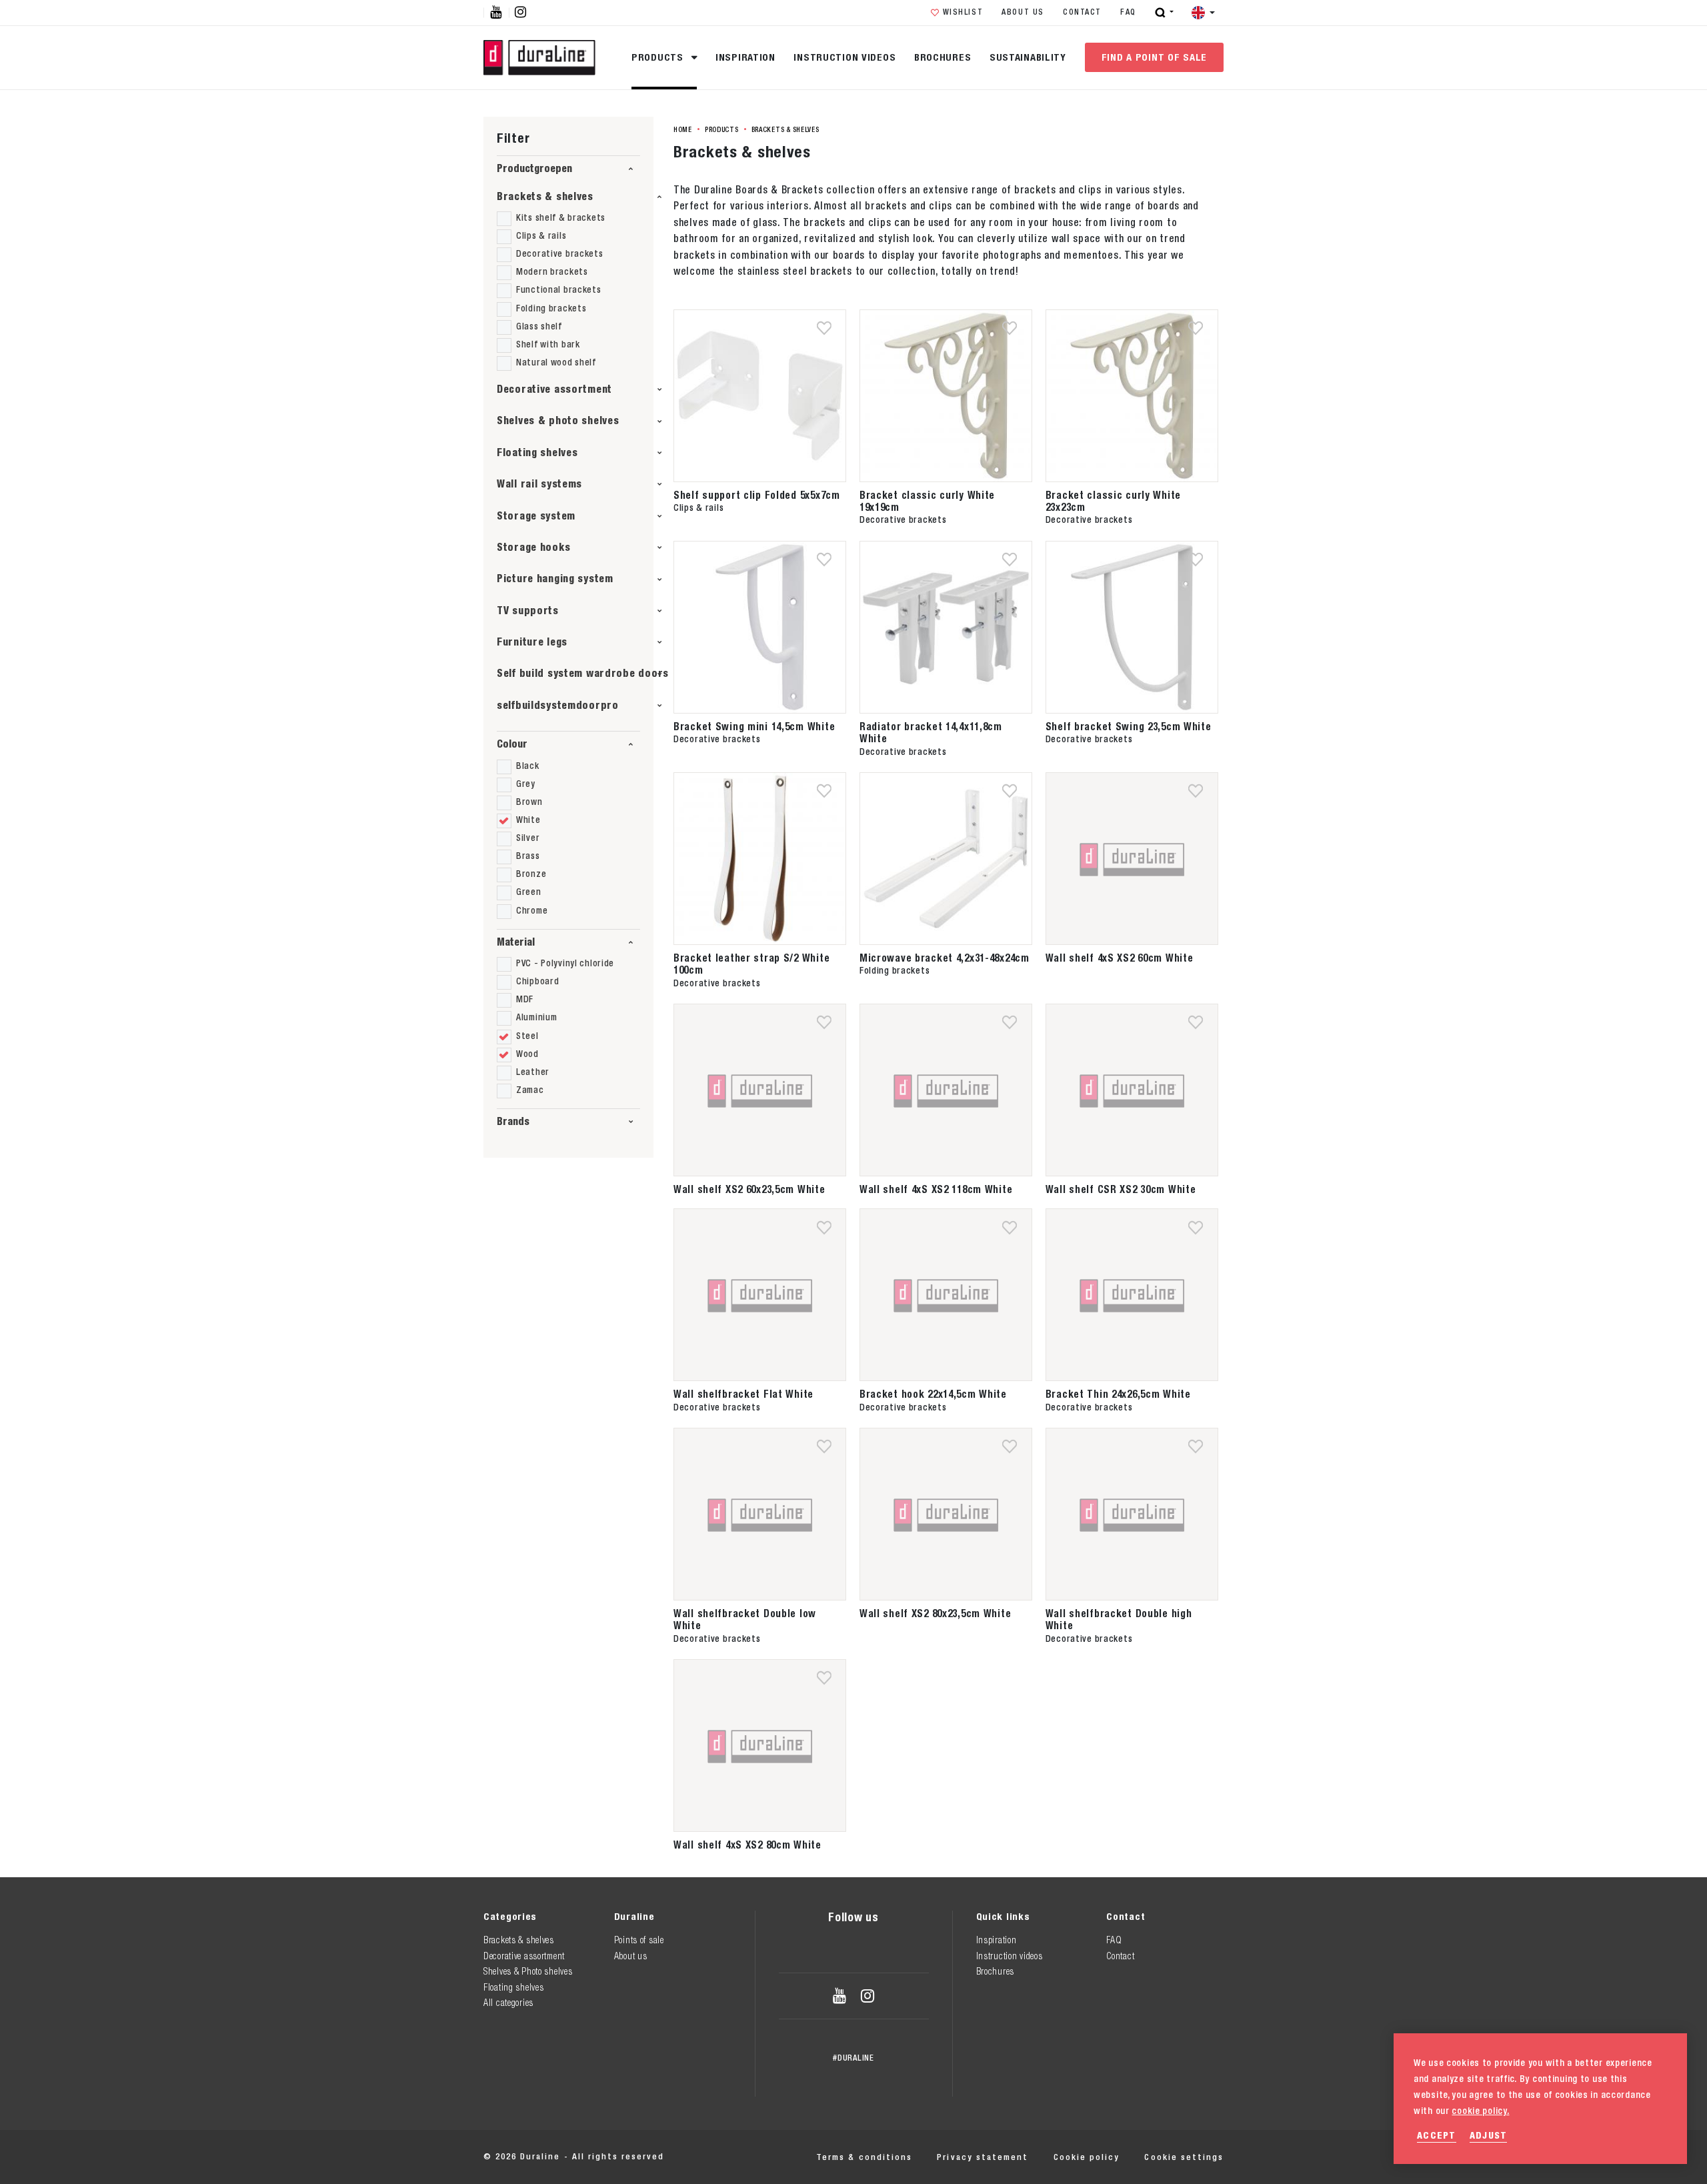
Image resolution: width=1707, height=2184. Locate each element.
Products (659, 57)
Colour (512, 744)
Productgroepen (534, 168)
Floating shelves (537, 452)
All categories (508, 2003)
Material (516, 942)
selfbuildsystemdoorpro (558, 705)
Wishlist (963, 12)
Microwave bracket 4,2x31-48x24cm (945, 958)
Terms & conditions (864, 2157)
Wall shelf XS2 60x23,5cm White (749, 1189)
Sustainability (1028, 57)
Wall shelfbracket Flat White (743, 1394)
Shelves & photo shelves (558, 420)
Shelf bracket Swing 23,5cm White (1129, 726)
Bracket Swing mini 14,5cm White (754, 726)
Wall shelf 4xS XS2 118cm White (936, 1189)
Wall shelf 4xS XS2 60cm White (1120, 958)
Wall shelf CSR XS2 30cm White (1121, 1189)
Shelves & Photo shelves (528, 1971)
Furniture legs (532, 642)
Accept (1437, 2135)
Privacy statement (983, 2157)
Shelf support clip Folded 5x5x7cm (757, 495)
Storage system (536, 516)
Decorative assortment (554, 389)
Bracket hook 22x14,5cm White (933, 1394)
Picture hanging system (555, 579)
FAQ (1128, 12)
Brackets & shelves (545, 196)
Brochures (943, 57)
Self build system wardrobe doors (583, 673)
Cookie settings (1184, 2157)
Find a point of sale (1154, 57)
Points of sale (639, 1940)
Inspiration (745, 57)
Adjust (1489, 2135)
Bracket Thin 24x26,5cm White (1118, 1394)
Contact (1082, 12)
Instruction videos (844, 57)
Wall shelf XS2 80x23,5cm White (936, 1613)
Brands (513, 1121)
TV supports (528, 611)
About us (1023, 12)
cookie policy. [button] (1480, 2111)
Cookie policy (1087, 2157)
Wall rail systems (539, 484)
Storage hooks (533, 547)
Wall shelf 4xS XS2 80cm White (747, 1845)
